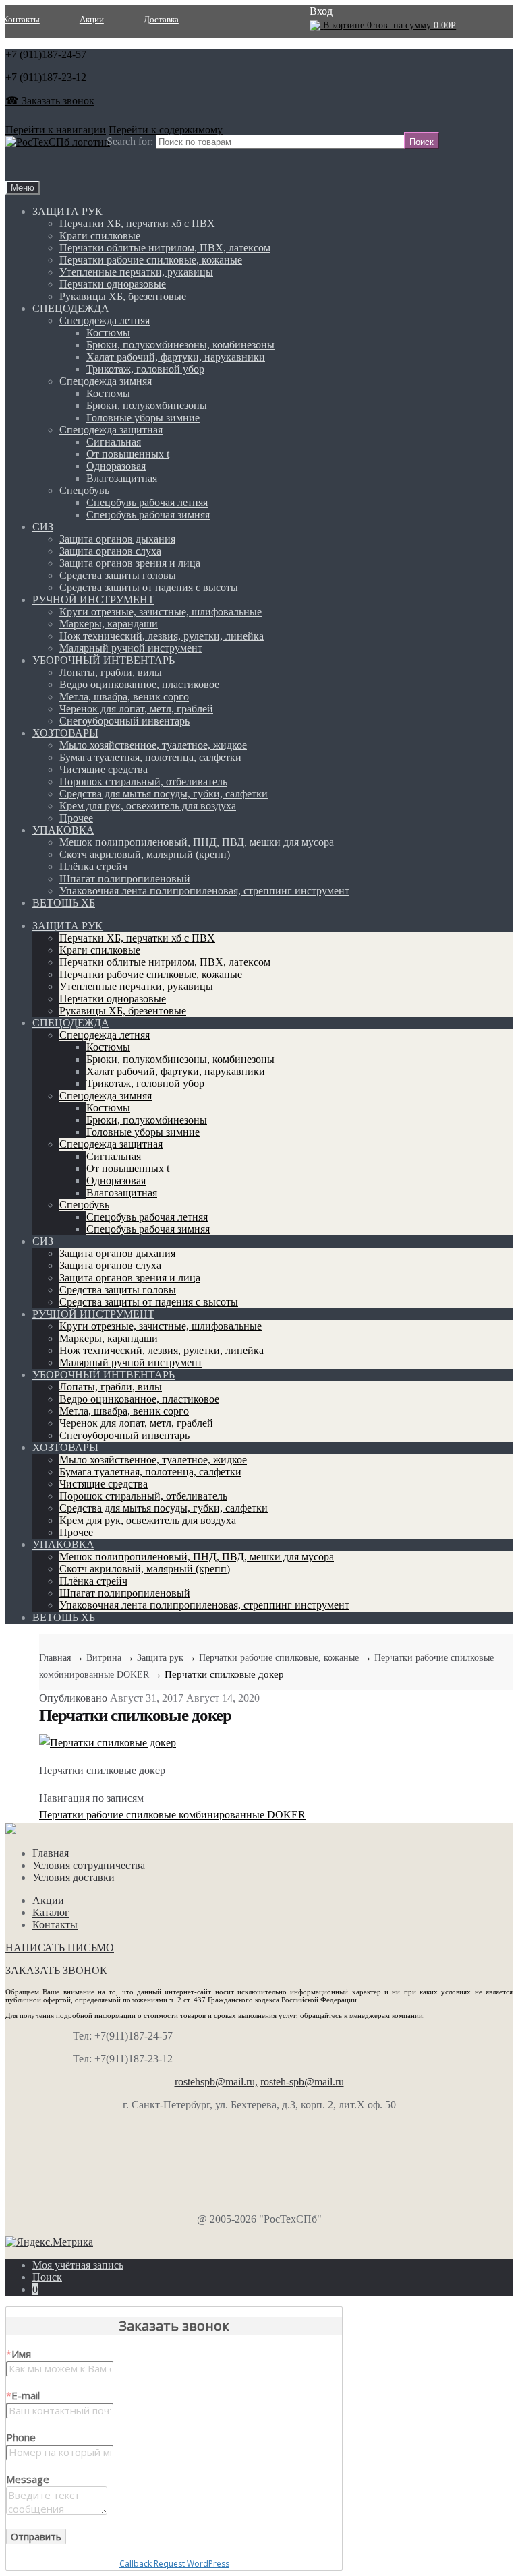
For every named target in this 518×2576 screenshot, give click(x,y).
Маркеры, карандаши (109, 624)
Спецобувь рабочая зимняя (148, 515)
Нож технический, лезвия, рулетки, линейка (162, 636)
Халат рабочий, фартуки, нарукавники (176, 357)
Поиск (47, 2277)
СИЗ (43, 527)
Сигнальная (114, 442)
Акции (92, 19)
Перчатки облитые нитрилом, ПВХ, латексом (165, 248)
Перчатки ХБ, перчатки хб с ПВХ (137, 223)
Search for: (130, 141)
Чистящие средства (104, 769)
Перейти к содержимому (166, 130)
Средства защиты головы (118, 575)
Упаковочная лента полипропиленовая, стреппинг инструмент (204, 891)
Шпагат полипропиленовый (125, 879)
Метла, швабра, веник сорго (124, 697)
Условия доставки (74, 1877)
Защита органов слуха (110, 551)
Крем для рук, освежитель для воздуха (148, 806)
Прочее (76, 818)
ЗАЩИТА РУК (67, 211)
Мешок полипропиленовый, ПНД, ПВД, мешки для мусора (197, 842)
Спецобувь (84, 490)
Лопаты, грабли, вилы (111, 672)
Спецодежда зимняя (106, 381)
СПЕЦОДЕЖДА (71, 308)
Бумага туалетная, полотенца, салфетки (150, 757)
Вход (321, 11)
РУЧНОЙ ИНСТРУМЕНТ (93, 600)
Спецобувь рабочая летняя (147, 502)
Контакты (55, 1925)
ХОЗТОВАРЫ (65, 733)
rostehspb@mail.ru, (216, 2082)
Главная (55, 1658)
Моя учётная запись (78, 2265)
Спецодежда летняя (105, 320)
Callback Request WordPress (174, 2564)
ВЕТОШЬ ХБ (64, 903)
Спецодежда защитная (111, 430)
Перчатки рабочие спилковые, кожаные (151, 260)
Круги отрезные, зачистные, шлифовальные (161, 612)
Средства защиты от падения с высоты (149, 587)
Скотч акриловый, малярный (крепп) (145, 854)
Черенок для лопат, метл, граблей (136, 709)
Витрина (104, 1658)
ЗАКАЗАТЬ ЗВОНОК (56, 1970)
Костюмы (108, 333)
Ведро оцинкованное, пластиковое (139, 684)
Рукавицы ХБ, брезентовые (123, 296)
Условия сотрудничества (89, 1865)
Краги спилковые (100, 236)
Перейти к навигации (56, 130)
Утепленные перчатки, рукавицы (136, 272)
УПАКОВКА (63, 830)
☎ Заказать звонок (50, 101)
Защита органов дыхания (117, 539)
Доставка (161, 19)
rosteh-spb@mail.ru (302, 2082)
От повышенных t (128, 454)
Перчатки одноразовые (113, 284)
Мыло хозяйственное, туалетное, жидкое (153, 745)
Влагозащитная (122, 478)
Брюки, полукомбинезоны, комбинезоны (180, 345)
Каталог (51, 1912)
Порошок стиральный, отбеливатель (143, 781)
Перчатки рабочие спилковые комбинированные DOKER (172, 1815)
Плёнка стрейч (93, 866)
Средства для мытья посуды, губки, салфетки (164, 794)
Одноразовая (116, 466)
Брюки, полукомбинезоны (147, 405)
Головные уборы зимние (143, 418)
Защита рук (160, 1658)
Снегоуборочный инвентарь (124, 721)
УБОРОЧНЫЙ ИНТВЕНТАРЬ (104, 660)
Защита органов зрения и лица (130, 563)
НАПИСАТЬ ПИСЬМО (60, 1948)
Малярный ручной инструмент (131, 648)
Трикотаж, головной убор (145, 369)
